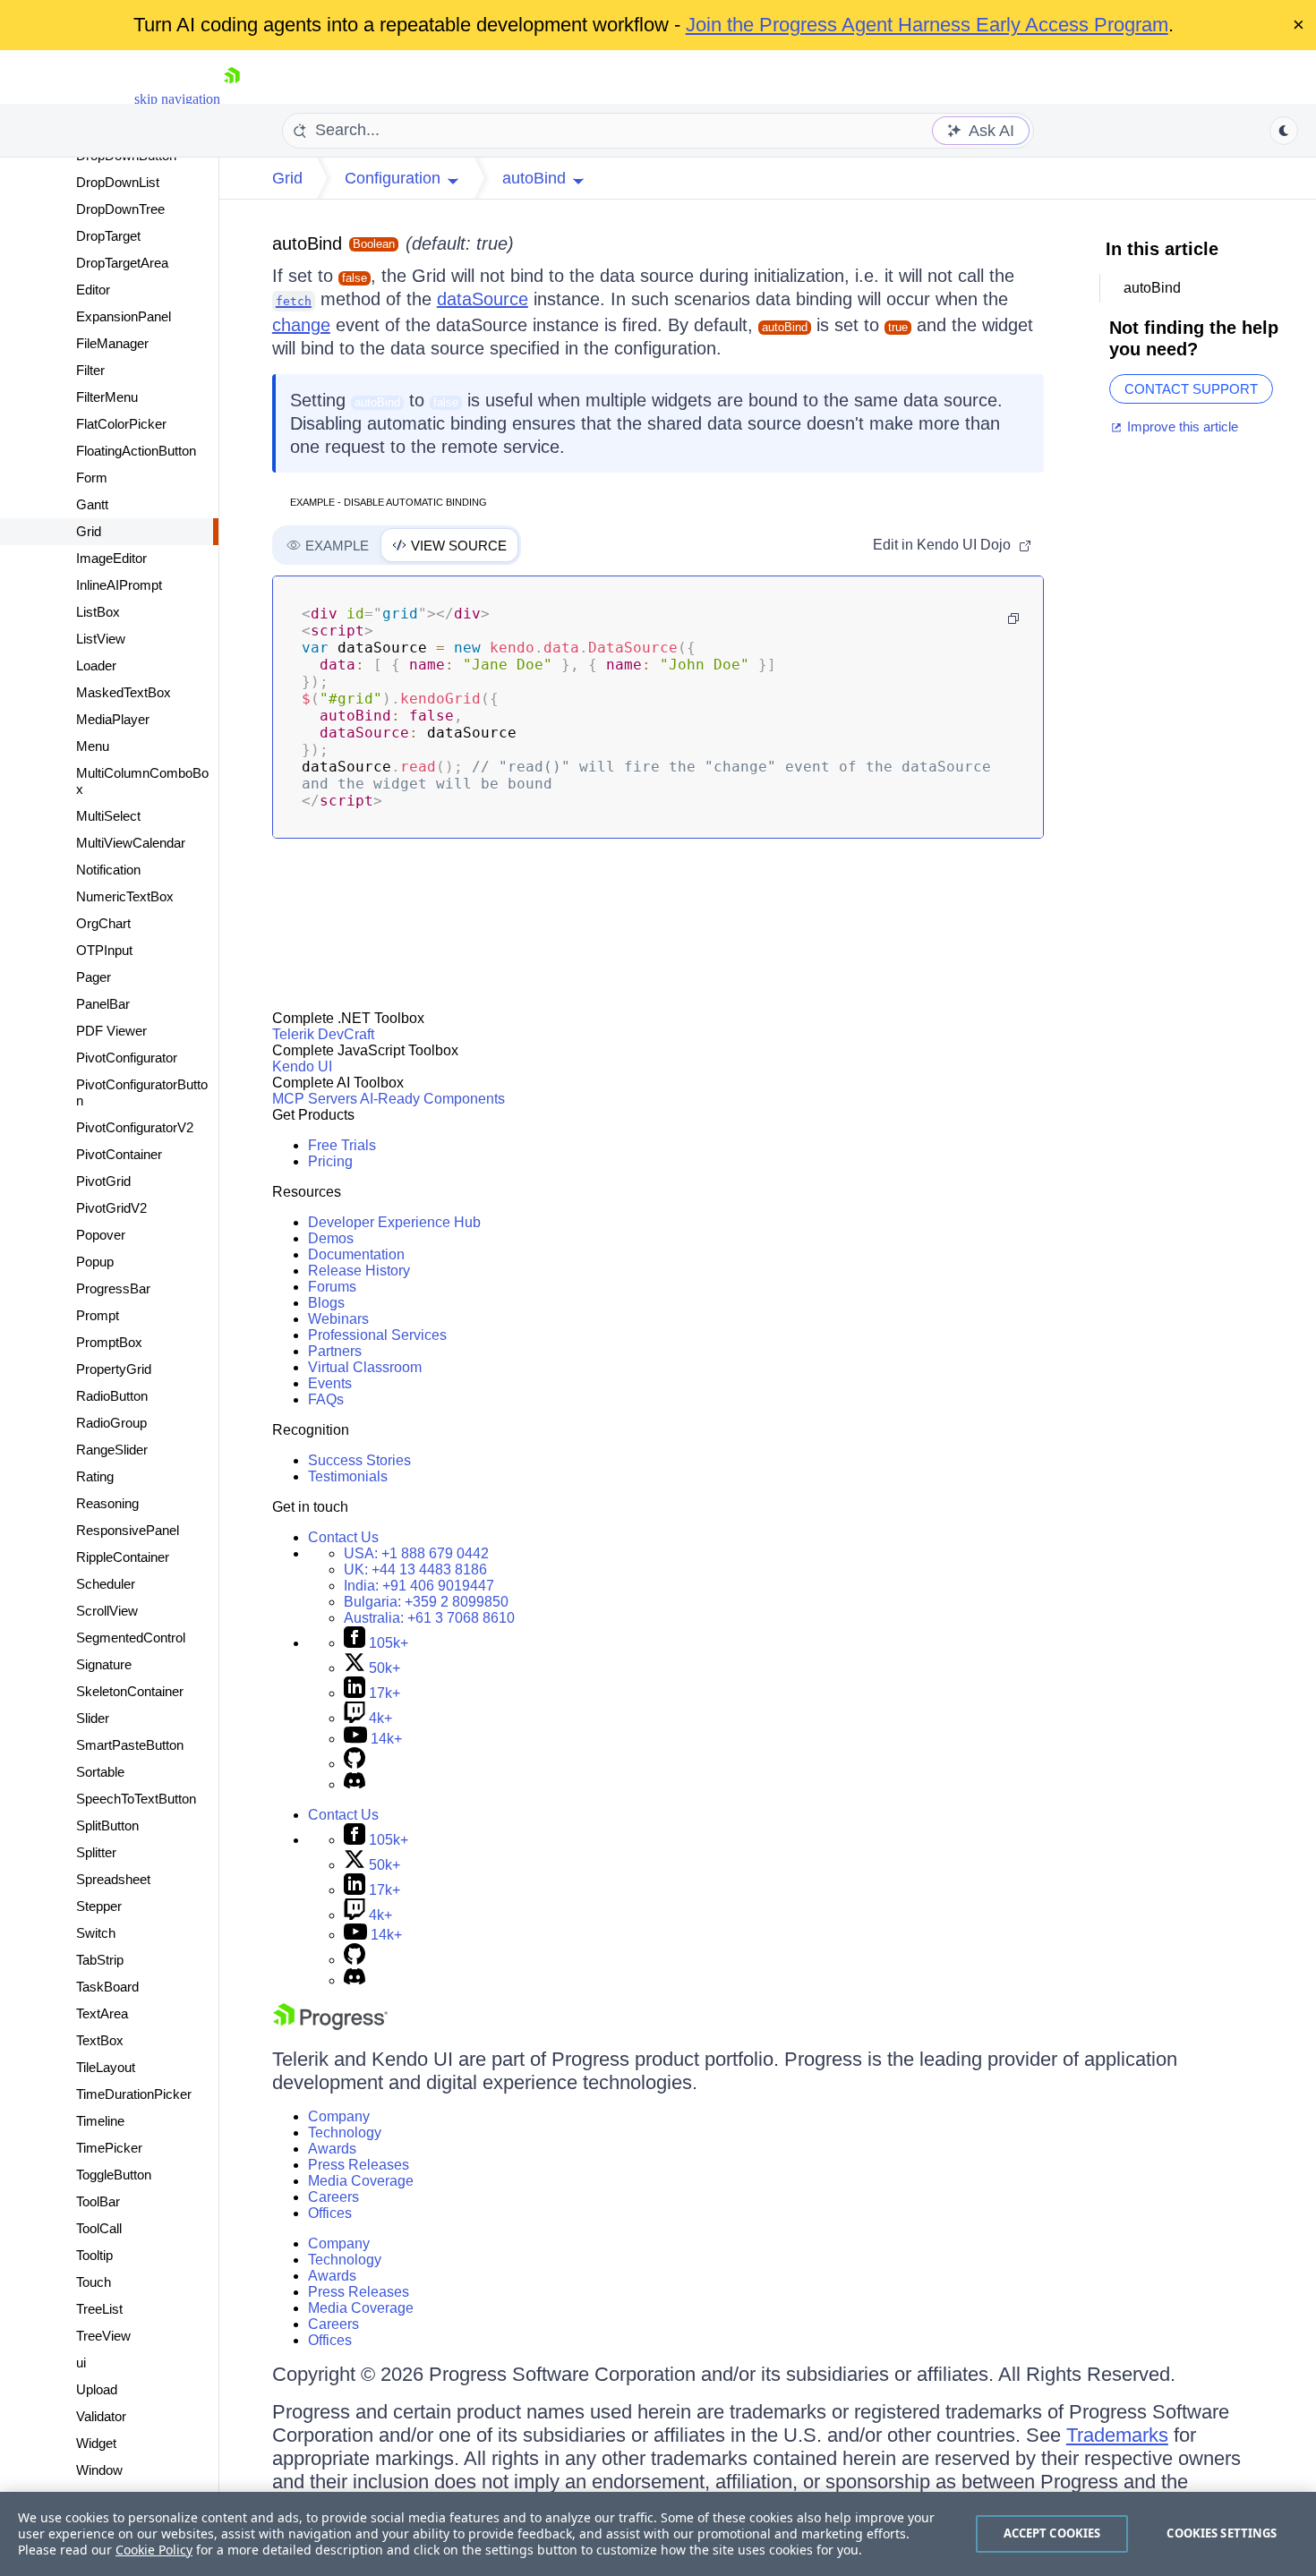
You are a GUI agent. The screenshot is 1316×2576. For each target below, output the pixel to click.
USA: (416, 1553)
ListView (101, 639)
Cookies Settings (1222, 2533)
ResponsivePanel (128, 1530)
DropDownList (118, 182)
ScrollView (107, 1611)
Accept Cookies (1052, 2533)
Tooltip (94, 2255)
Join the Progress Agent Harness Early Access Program (927, 25)
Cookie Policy (154, 2550)
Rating (95, 1476)
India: (419, 1586)
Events (330, 1383)
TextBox (100, 2040)
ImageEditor (111, 558)
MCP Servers (315, 1099)
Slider (93, 1718)
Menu (93, 746)
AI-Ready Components (432, 1099)
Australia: (429, 1618)
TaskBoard (107, 1987)
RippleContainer (123, 1557)
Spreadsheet (113, 1879)
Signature (104, 1664)
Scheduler (106, 1584)
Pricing (330, 1161)
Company (339, 2116)
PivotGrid (103, 1181)
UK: (415, 1569)
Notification (108, 870)
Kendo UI (302, 1066)
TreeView (103, 2336)
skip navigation (177, 99)
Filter (90, 370)
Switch (96, 1933)
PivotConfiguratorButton (142, 1092)
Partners (335, 1351)
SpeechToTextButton (136, 1799)
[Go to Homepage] (232, 99)
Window (99, 2470)
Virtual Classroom (365, 1367)
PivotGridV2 (111, 1208)
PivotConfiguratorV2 (135, 1127)
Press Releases (359, 2165)
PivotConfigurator (127, 1058)
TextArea (102, 2013)
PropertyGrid (114, 1369)
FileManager (112, 343)
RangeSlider (112, 1450)
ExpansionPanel (124, 316)
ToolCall (99, 2228)
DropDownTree (120, 209)
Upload (97, 2389)
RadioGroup (111, 1423)
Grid (89, 531)
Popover (101, 1235)
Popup (95, 1262)
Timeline (100, 2121)
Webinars (338, 1319)
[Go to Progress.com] (330, 2025)
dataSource (483, 299)
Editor (93, 290)
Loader (96, 665)
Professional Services (377, 1335)
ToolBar (98, 2201)
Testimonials (348, 1476)
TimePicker (109, 2148)
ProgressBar (113, 1288)
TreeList (99, 2309)
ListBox (98, 612)
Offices (330, 2213)
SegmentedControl (131, 1638)
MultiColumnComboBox (142, 781)
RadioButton (112, 1396)
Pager (94, 977)
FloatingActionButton (136, 451)
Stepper (99, 1906)
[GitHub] (355, 1764)
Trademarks (1117, 2435)
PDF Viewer (111, 1031)
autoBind (307, 243)
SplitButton (107, 1825)
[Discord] (355, 1784)
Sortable (100, 1772)
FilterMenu (107, 397)
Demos (331, 1238)
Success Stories (359, 1460)
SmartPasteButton (130, 1745)
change (301, 325)
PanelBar (103, 1004)
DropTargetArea (122, 263)
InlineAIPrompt (119, 585)
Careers (333, 2197)
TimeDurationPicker (134, 2094)
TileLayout (106, 2067)
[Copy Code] (1013, 618)
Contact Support (1191, 389)
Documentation (356, 1254)
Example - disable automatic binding (389, 502)
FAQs (326, 1399)
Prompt (98, 1315)
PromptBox (109, 1342)
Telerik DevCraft (323, 1034)
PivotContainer (119, 1154)
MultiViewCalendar (131, 843)
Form (92, 478)
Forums (332, 1287)
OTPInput (104, 950)
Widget (96, 2443)
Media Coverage (361, 2181)
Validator (101, 2416)
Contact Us (343, 1537)
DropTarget (108, 236)
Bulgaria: (426, 1602)
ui (81, 2363)
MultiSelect (108, 816)
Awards (332, 2149)
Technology (345, 2132)
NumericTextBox (125, 896)
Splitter (96, 1852)
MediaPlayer (113, 719)
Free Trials (342, 1145)
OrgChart (103, 923)
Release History (359, 1271)
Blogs (326, 1303)
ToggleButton (114, 2175)
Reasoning (107, 1503)
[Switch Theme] (1284, 131)
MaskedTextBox (124, 692)
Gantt (92, 504)
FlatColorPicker (121, 424)
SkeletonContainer (130, 1691)
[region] (658, 2534)
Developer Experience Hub (394, 1222)
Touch (94, 2282)
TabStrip (100, 1960)
